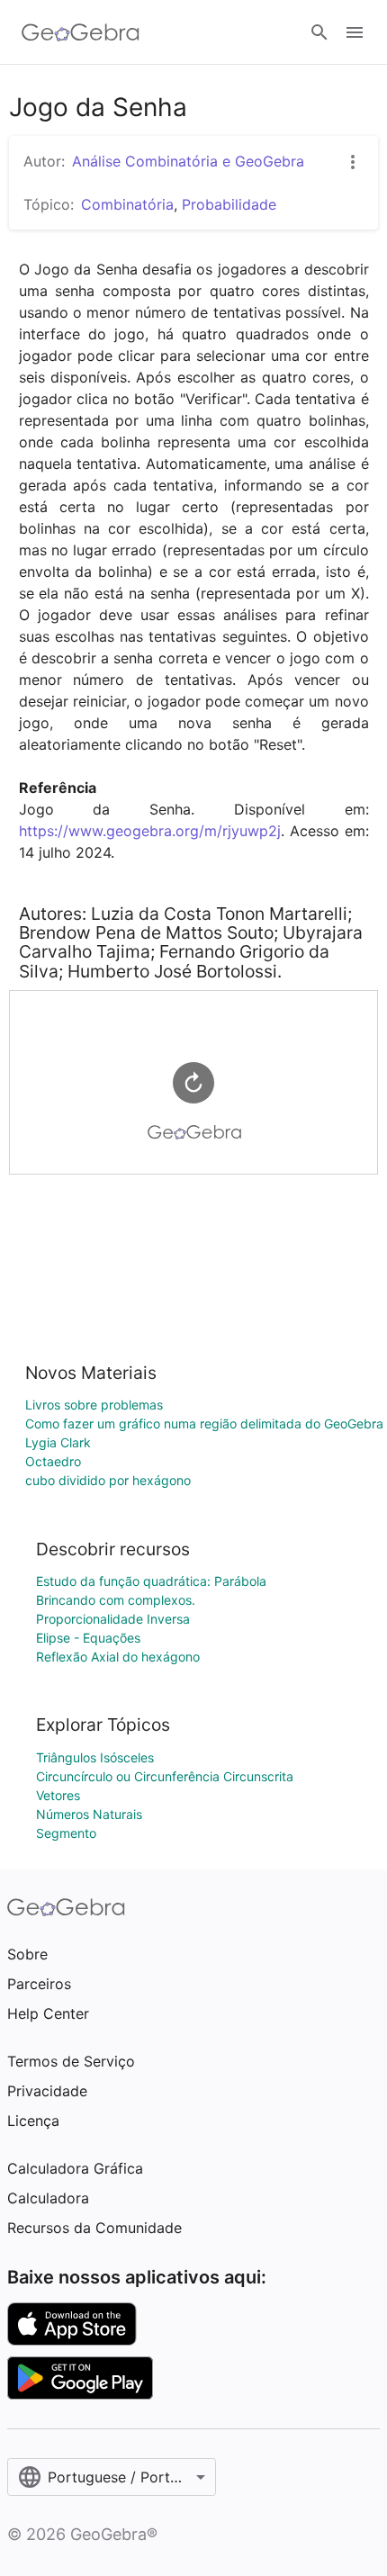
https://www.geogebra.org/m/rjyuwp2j (150, 831)
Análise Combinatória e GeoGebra (188, 161)
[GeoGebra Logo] (81, 32)
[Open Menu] (355, 32)
